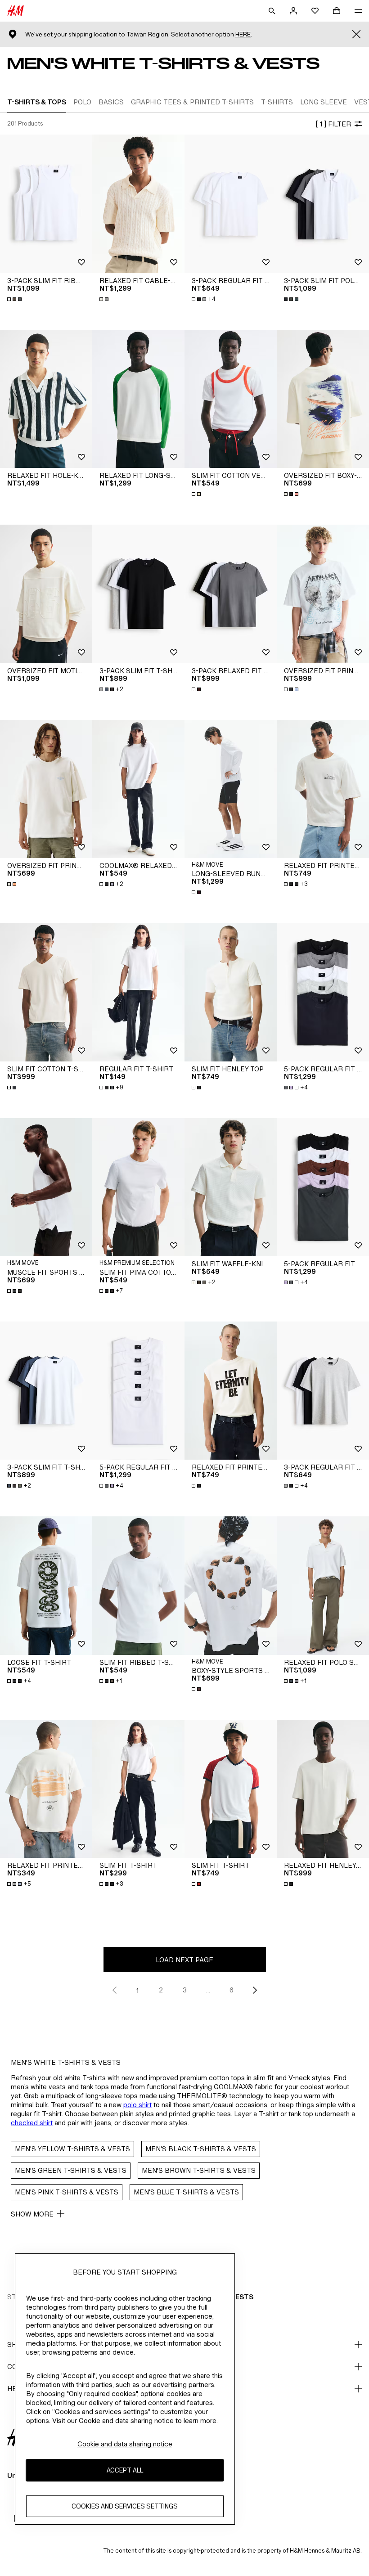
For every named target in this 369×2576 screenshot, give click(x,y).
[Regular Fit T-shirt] (138, 992)
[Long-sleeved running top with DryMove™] (231, 789)
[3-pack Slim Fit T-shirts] (138, 594)
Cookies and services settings (125, 2506)
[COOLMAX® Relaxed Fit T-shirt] (138, 789)
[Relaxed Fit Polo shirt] (323, 1586)
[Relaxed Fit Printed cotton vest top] (231, 1391)
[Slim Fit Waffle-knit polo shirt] (231, 1187)
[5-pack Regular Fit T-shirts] (323, 992)
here (243, 34)
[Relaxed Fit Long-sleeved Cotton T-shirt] (138, 399)
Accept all (125, 2470)
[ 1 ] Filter (333, 124)
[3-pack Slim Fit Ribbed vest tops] (46, 204)
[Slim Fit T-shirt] (138, 1789)
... (208, 1990)
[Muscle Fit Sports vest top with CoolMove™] (46, 1187)
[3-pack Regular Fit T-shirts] (231, 204)
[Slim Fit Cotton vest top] (231, 399)
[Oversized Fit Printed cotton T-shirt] (46, 789)
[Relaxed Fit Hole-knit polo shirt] (46, 399)
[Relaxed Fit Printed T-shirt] (46, 1789)
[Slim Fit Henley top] (231, 992)
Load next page (184, 1960)
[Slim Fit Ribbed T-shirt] (138, 1586)
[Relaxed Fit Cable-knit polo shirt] (138, 204)
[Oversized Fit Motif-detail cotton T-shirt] (46, 594)
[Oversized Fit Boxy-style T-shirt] (323, 399)
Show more (32, 2214)
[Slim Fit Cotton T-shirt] (46, 992)
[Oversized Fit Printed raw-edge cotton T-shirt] (323, 594)
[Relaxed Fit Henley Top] (323, 1789)
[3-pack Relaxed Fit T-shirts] (231, 594)
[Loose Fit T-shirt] (46, 1586)
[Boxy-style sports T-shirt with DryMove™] (231, 1586)
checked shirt (32, 2123)
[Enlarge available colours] (15, 299)
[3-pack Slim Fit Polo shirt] (323, 204)
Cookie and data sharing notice (125, 2444)
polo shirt (137, 2105)
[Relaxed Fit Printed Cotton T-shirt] (323, 789)
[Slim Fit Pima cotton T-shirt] (138, 1187)
